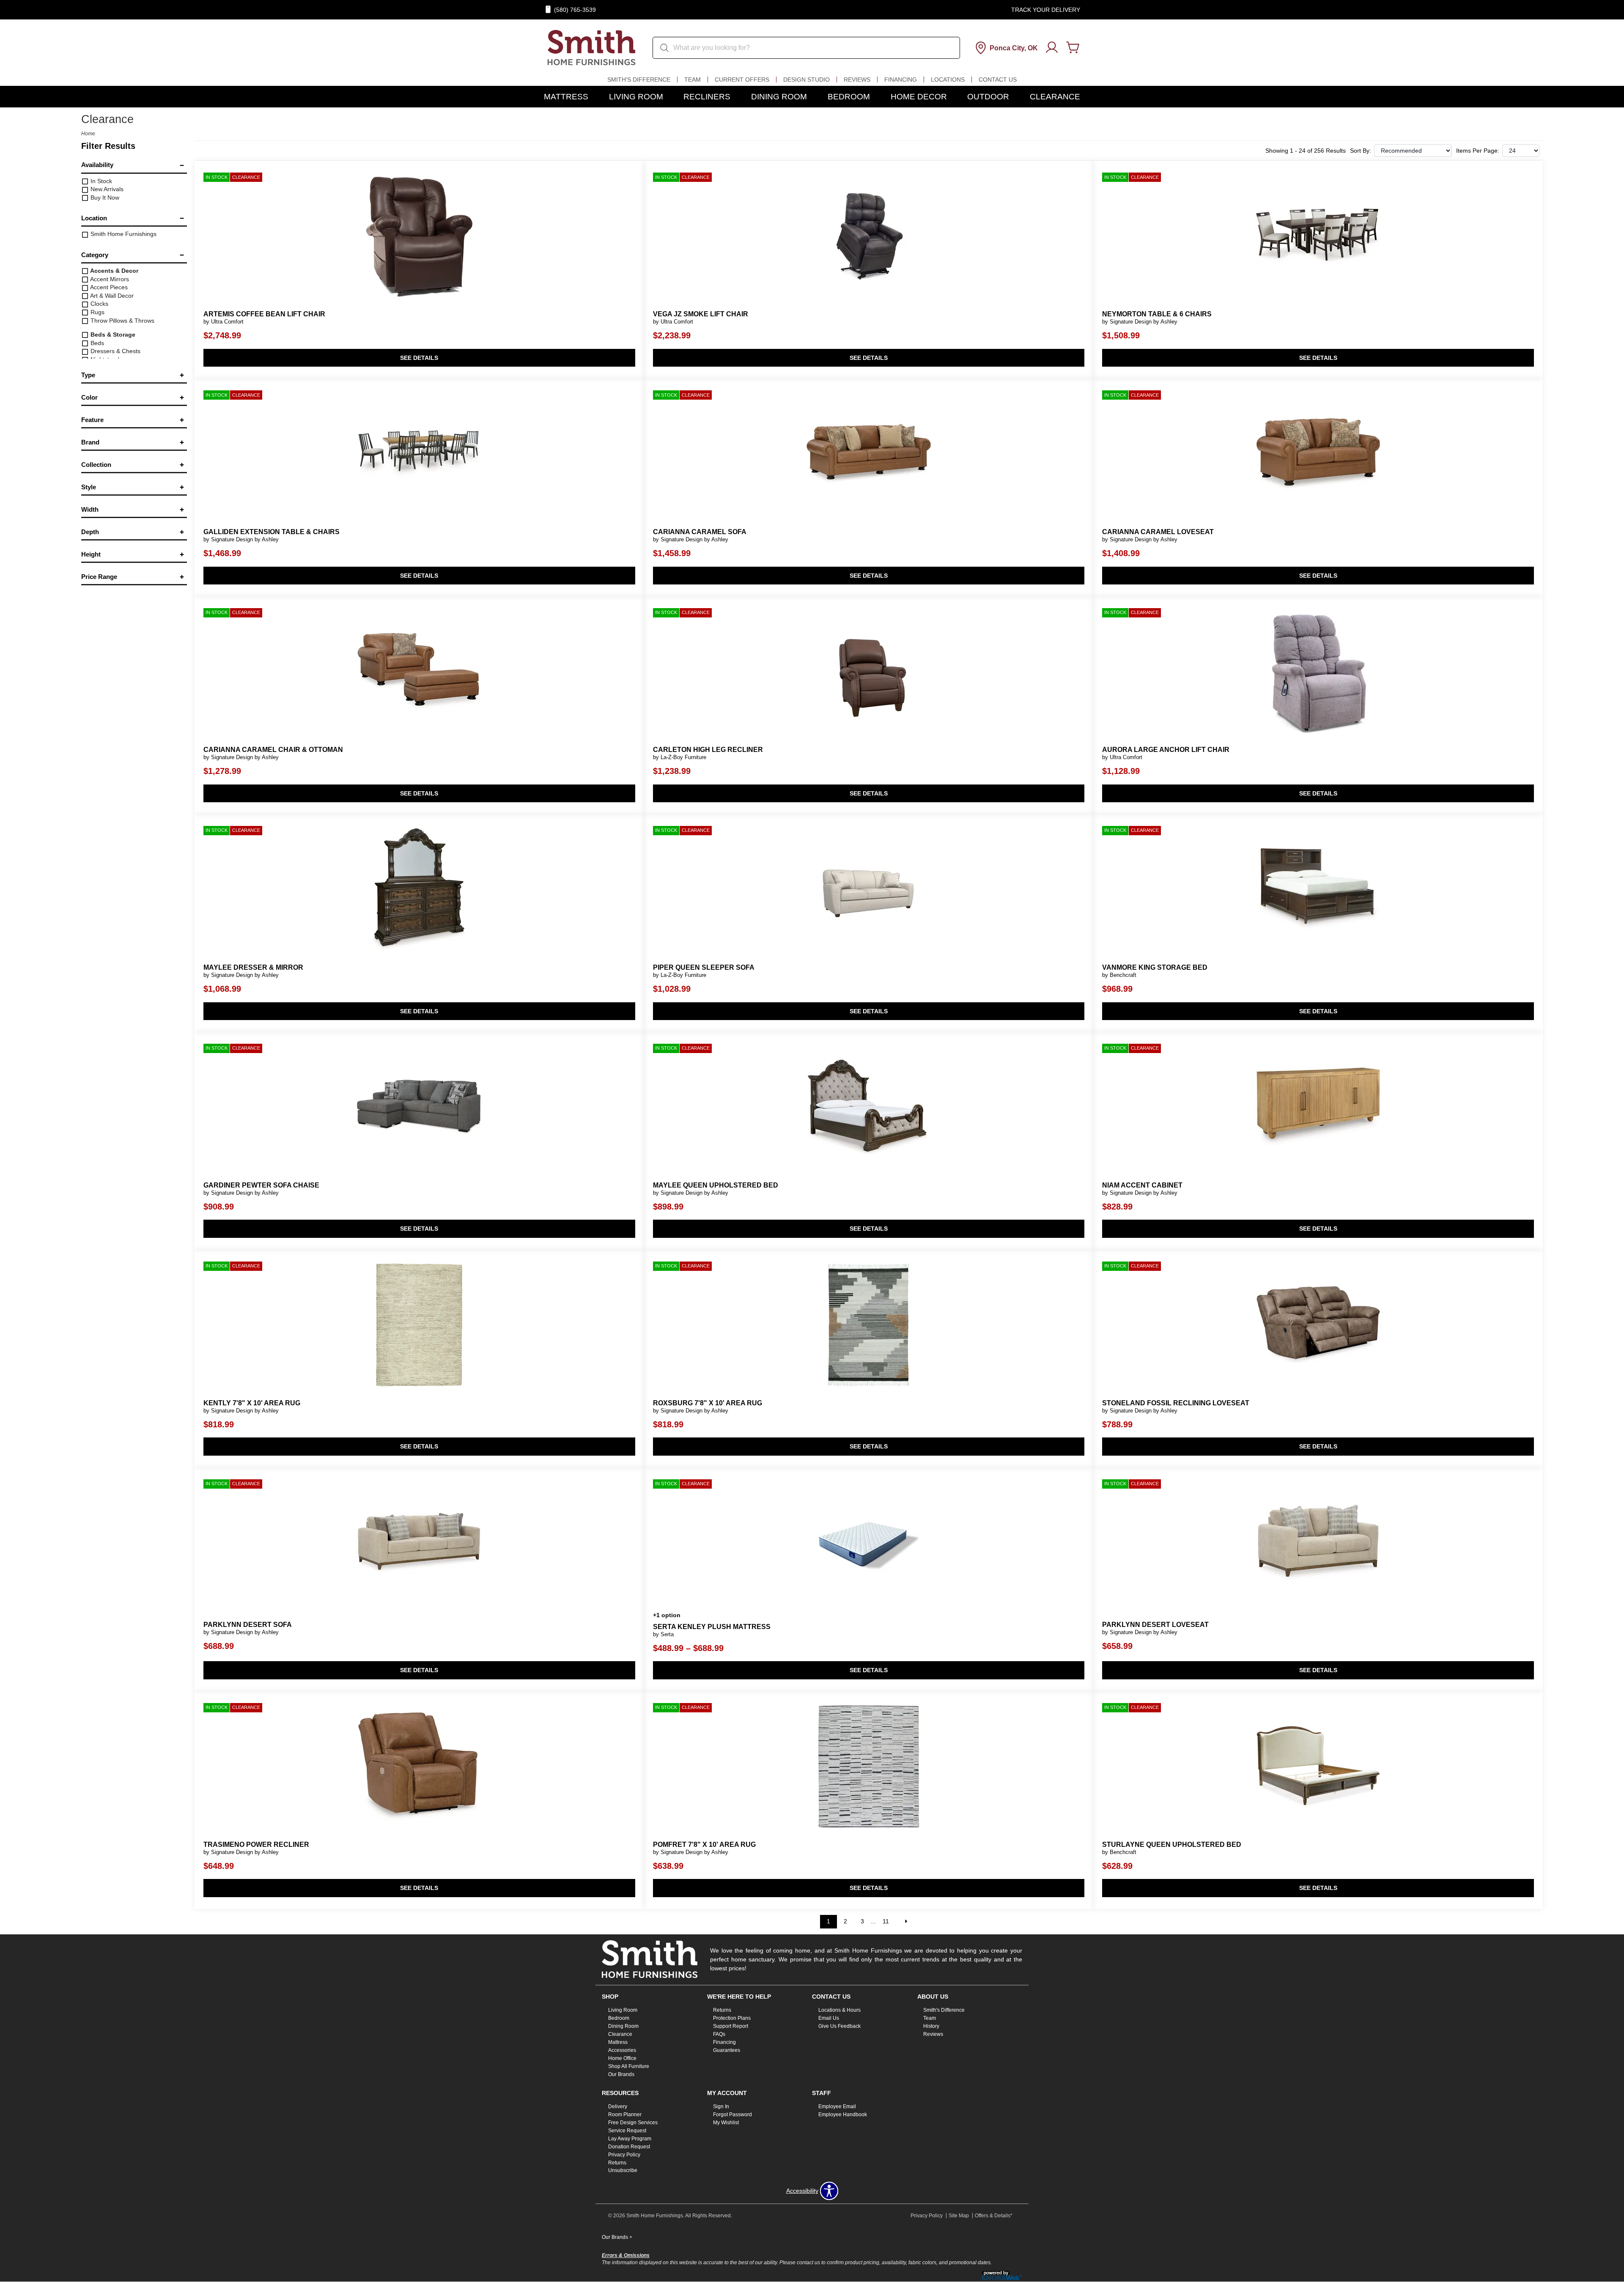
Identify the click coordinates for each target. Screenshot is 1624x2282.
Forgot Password (732, 2115)
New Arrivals (106, 189)
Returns (722, 2010)
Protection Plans (732, 2018)
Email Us (829, 2018)
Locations (948, 80)
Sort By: (1361, 151)
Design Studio (807, 80)
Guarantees (727, 2050)
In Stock (100, 181)
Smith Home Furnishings (123, 234)
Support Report (731, 2026)
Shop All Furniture (629, 2066)
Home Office (622, 2058)
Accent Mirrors (109, 279)
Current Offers (742, 80)
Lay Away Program (630, 2139)
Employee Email (837, 2106)
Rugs (97, 312)
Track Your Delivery (1046, 10)
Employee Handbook (843, 2115)
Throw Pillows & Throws (122, 321)
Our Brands (621, 2074)
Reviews (857, 80)
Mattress (566, 97)
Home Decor (919, 97)
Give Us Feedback (839, 2026)
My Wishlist (726, 2123)
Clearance (1055, 97)
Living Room (636, 97)
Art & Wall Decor (111, 296)
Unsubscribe (623, 2170)
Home (88, 134)
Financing (901, 80)
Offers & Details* (994, 2216)
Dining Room (779, 97)
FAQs (719, 2034)
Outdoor (988, 97)
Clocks (99, 304)
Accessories (622, 2050)
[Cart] (1073, 48)
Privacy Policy (624, 2154)
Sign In (721, 2106)
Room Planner (625, 2115)
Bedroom (849, 97)
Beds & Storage (112, 335)
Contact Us (998, 80)
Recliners (707, 97)
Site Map (959, 2216)
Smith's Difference (639, 80)
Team (693, 80)
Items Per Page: (1478, 151)
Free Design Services (633, 2123)
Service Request (627, 2131)
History (931, 2026)
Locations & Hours (839, 2010)
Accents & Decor (114, 271)
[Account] (1052, 48)
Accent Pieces (108, 287)
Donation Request (629, 2147)
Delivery (618, 2106)
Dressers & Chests (115, 351)
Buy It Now (104, 197)
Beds (96, 343)
